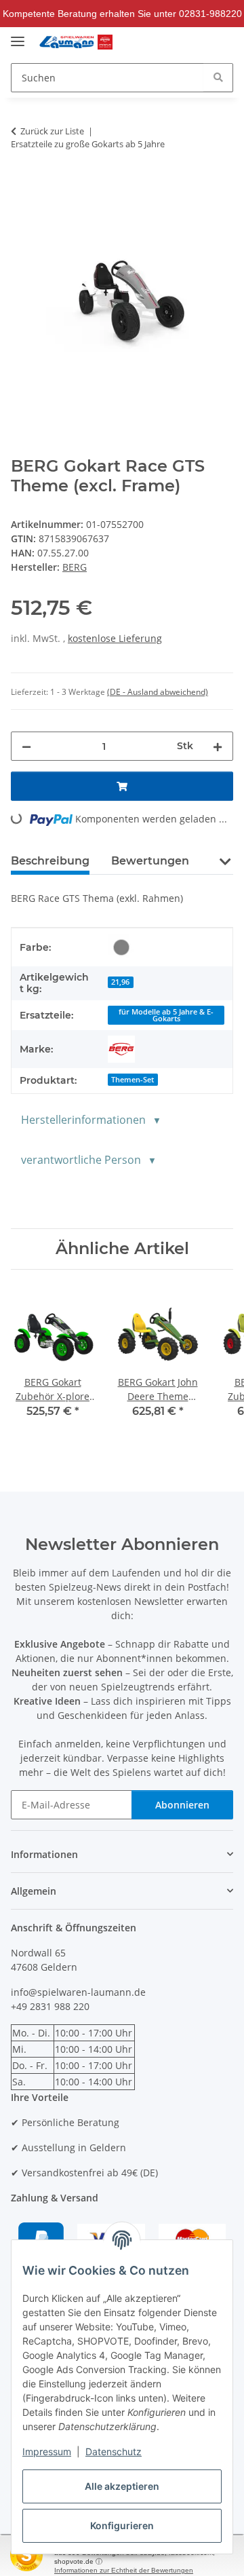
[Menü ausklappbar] (18, 36)
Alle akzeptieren (122, 2486)
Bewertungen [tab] (150, 861)
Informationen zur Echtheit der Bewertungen (124, 2570)
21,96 (120, 982)
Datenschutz (114, 2451)
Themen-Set (133, 1080)
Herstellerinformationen (83, 1120)
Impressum (47, 2451)
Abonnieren (182, 1805)
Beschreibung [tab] (50, 861)
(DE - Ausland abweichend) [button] (158, 692)
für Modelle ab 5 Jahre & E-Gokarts (166, 1016)
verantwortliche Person (81, 1160)
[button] (193, 42)
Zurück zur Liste (52, 131)
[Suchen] (218, 77)
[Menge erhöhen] (218, 746)
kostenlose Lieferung (115, 638)
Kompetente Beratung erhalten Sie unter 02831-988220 (122, 14)
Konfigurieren (122, 2525)
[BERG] (121, 1049)
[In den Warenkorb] (122, 786)
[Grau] (121, 947)
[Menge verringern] (26, 746)
